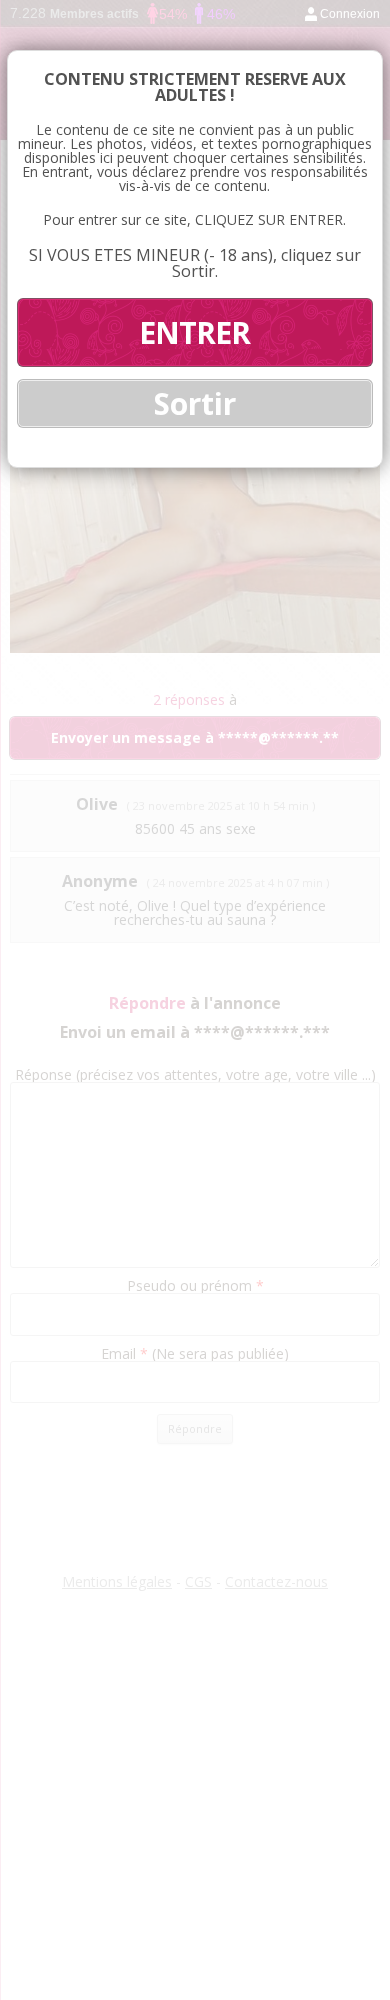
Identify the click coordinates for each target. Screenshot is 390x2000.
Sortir (195, 403)
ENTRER (194, 332)
